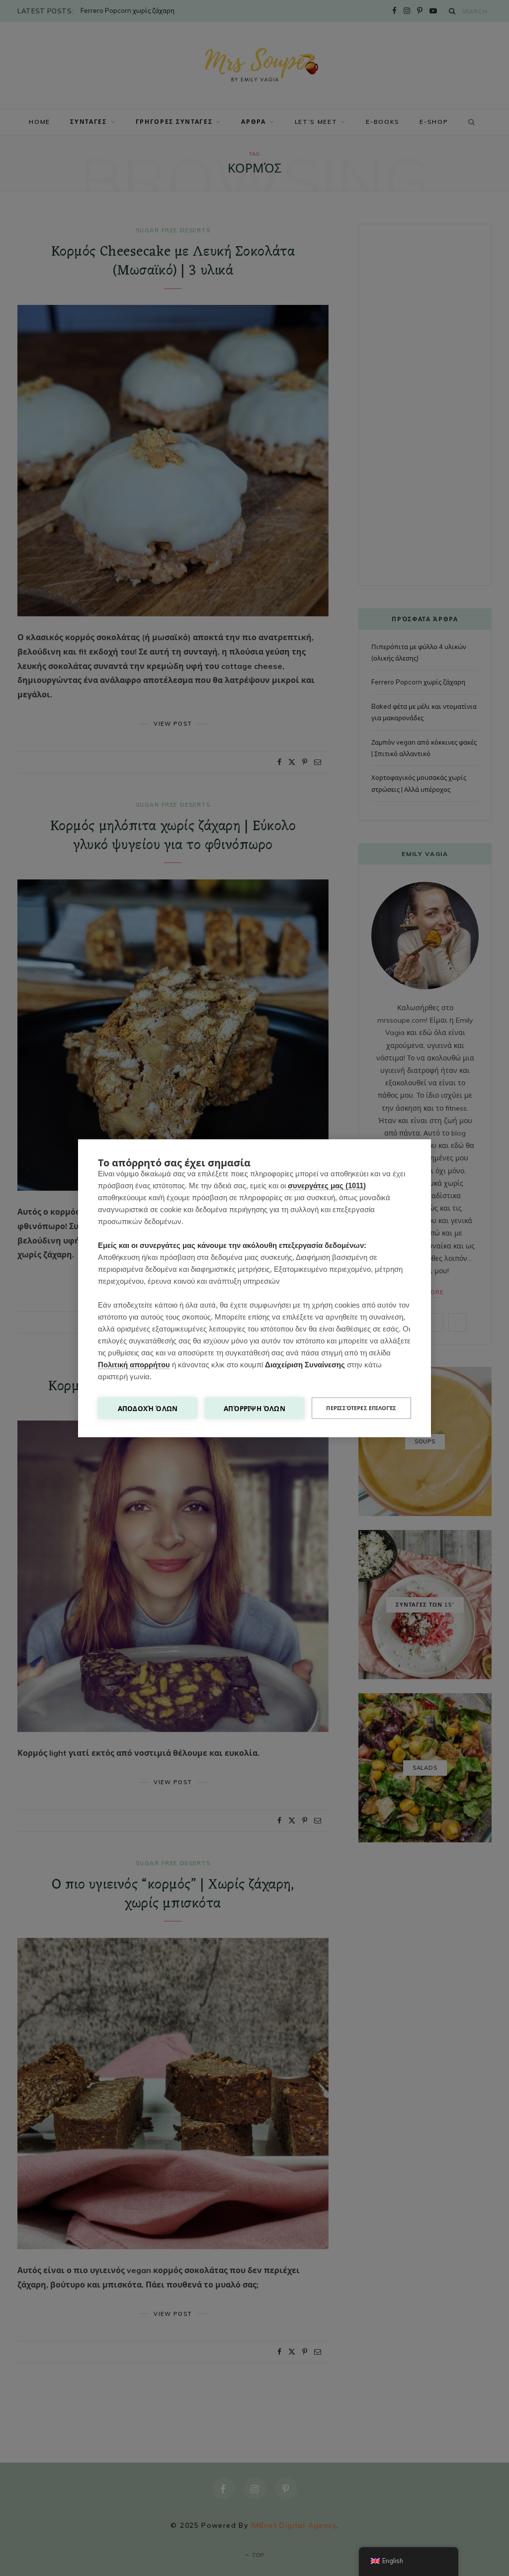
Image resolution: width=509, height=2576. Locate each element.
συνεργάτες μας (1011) (327, 1185)
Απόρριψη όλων (254, 1408)
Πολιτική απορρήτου (134, 1364)
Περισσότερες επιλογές (361, 1408)
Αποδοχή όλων (148, 1408)
